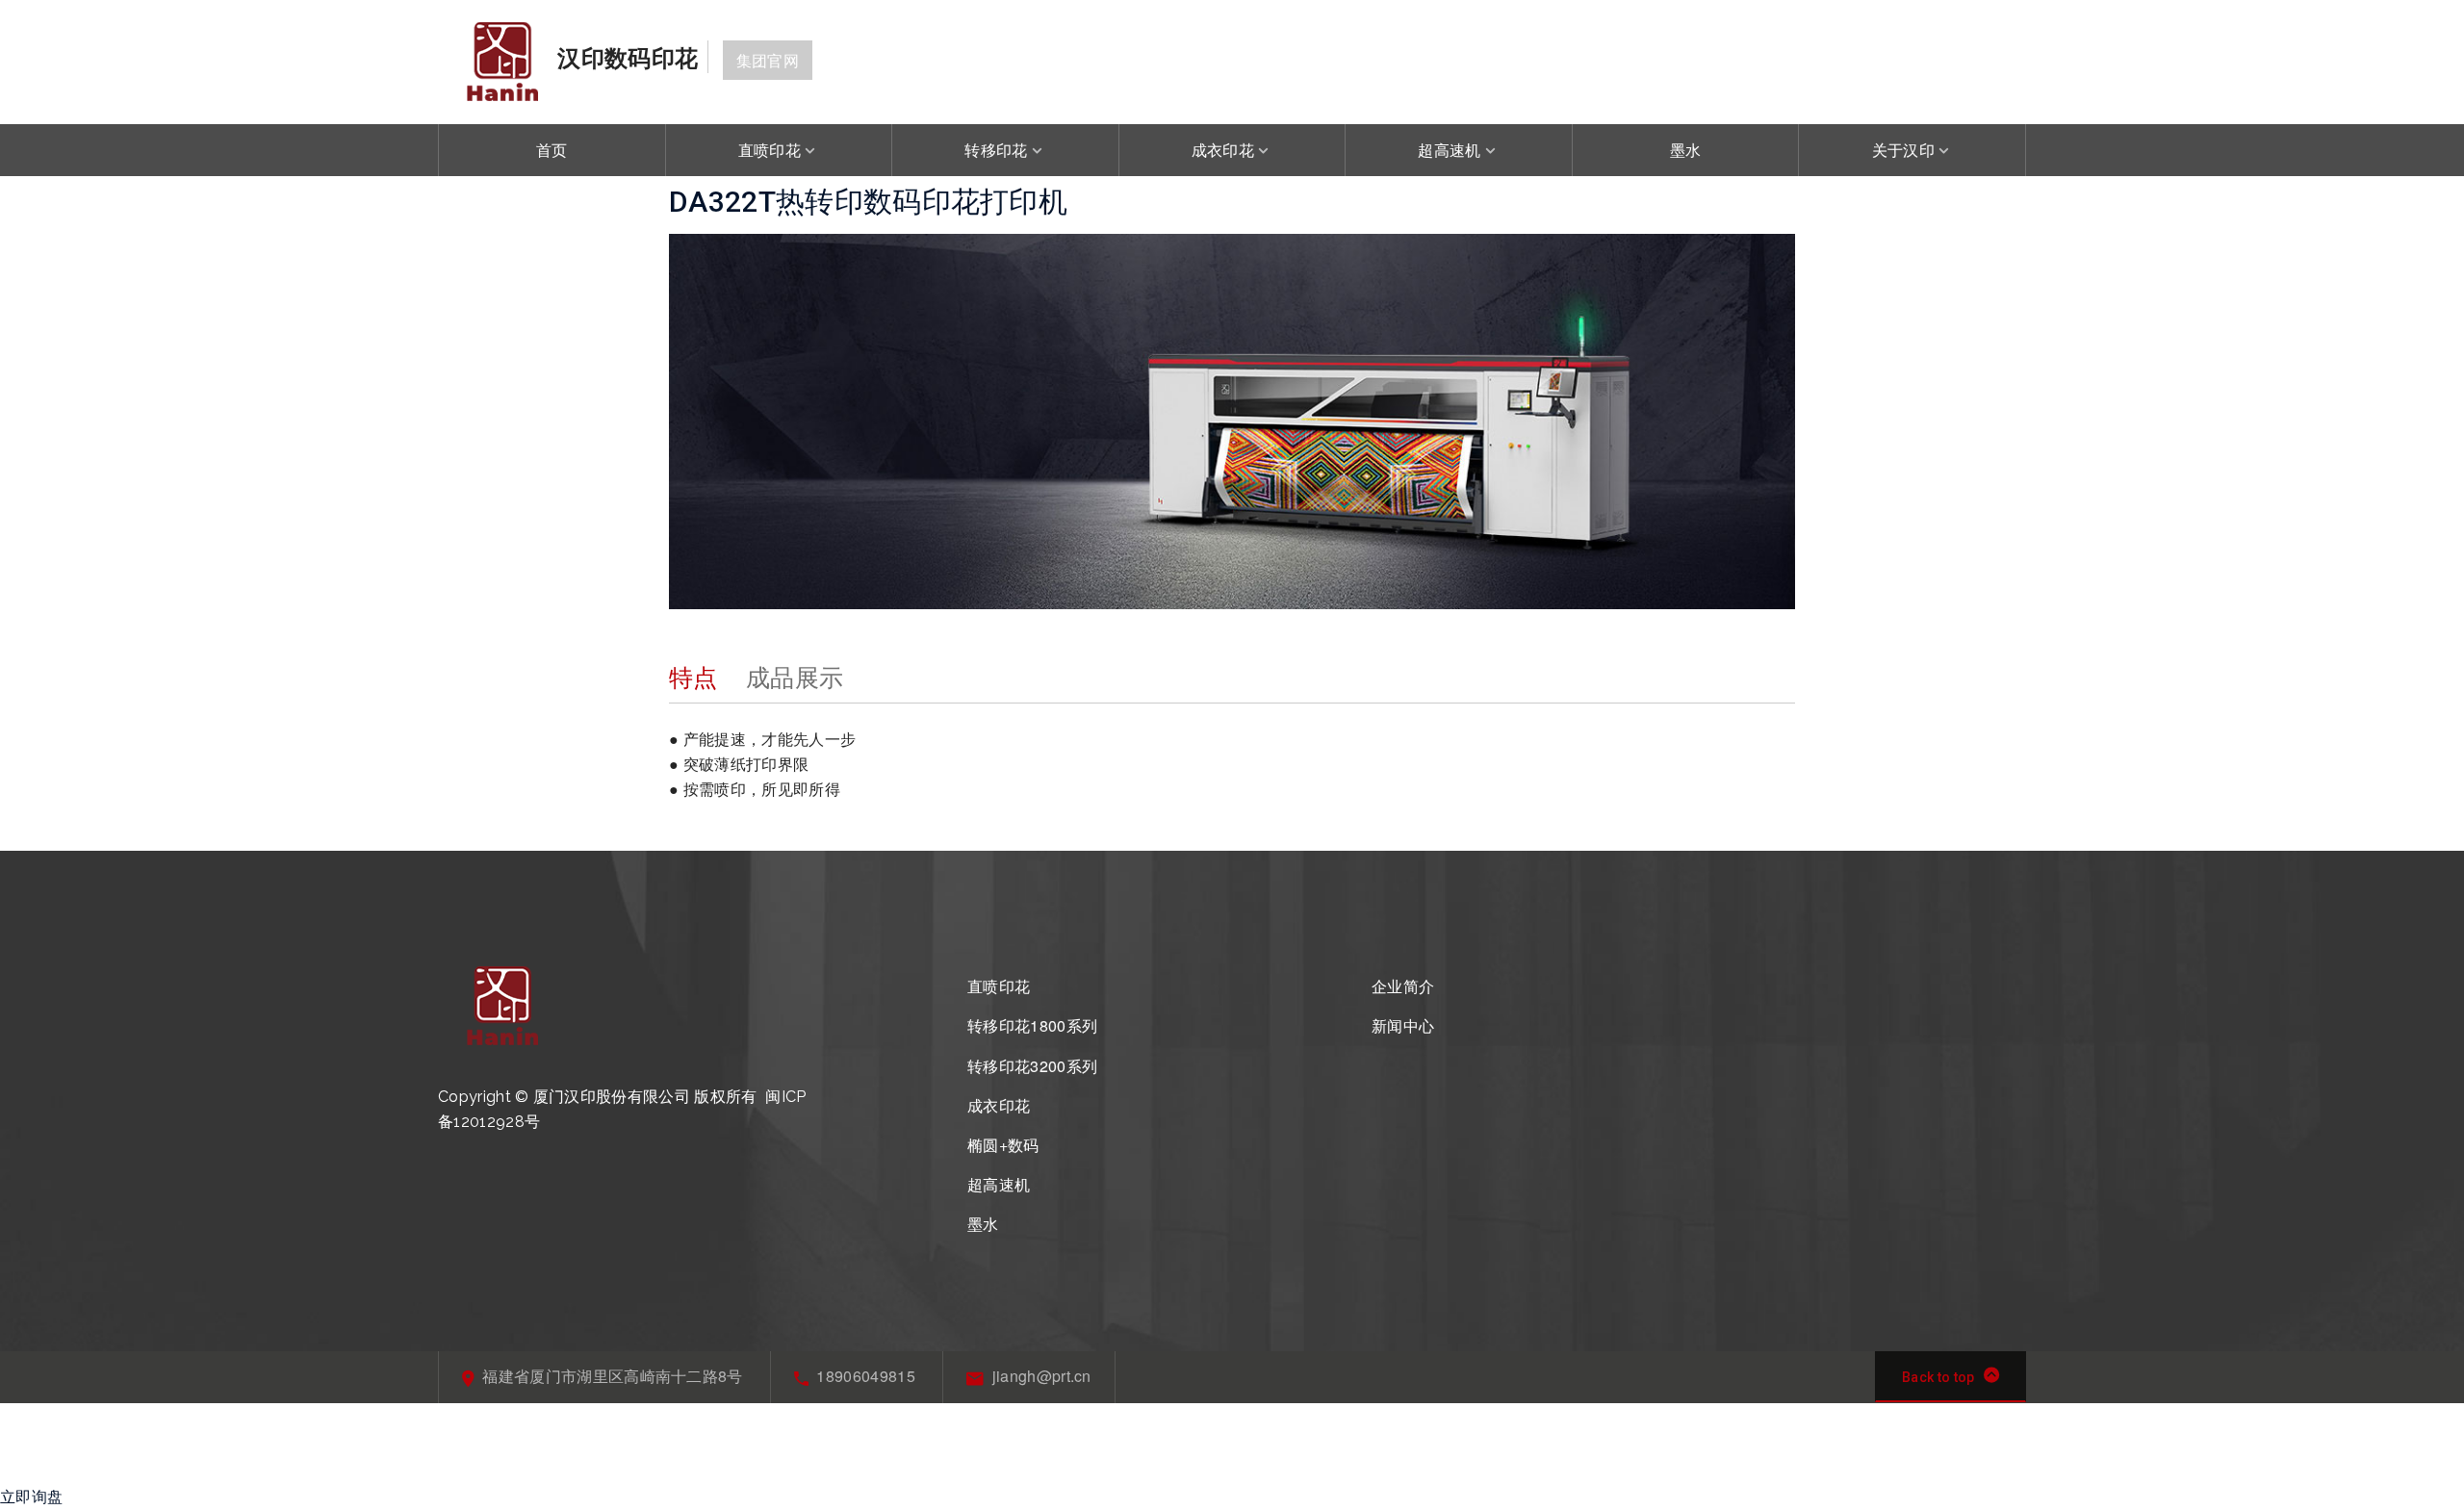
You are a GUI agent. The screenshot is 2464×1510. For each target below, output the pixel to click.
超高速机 (1449, 150)
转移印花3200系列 (1032, 1066)
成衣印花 (1223, 150)
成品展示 (795, 676)
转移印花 (996, 150)
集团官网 (768, 60)
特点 (693, 676)
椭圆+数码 (1003, 1145)
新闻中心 (1403, 1025)
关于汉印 (1903, 150)
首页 (552, 150)
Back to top (1938, 1377)
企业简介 (1403, 986)
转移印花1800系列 (1032, 1025)
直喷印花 (770, 150)
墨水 (1686, 150)
